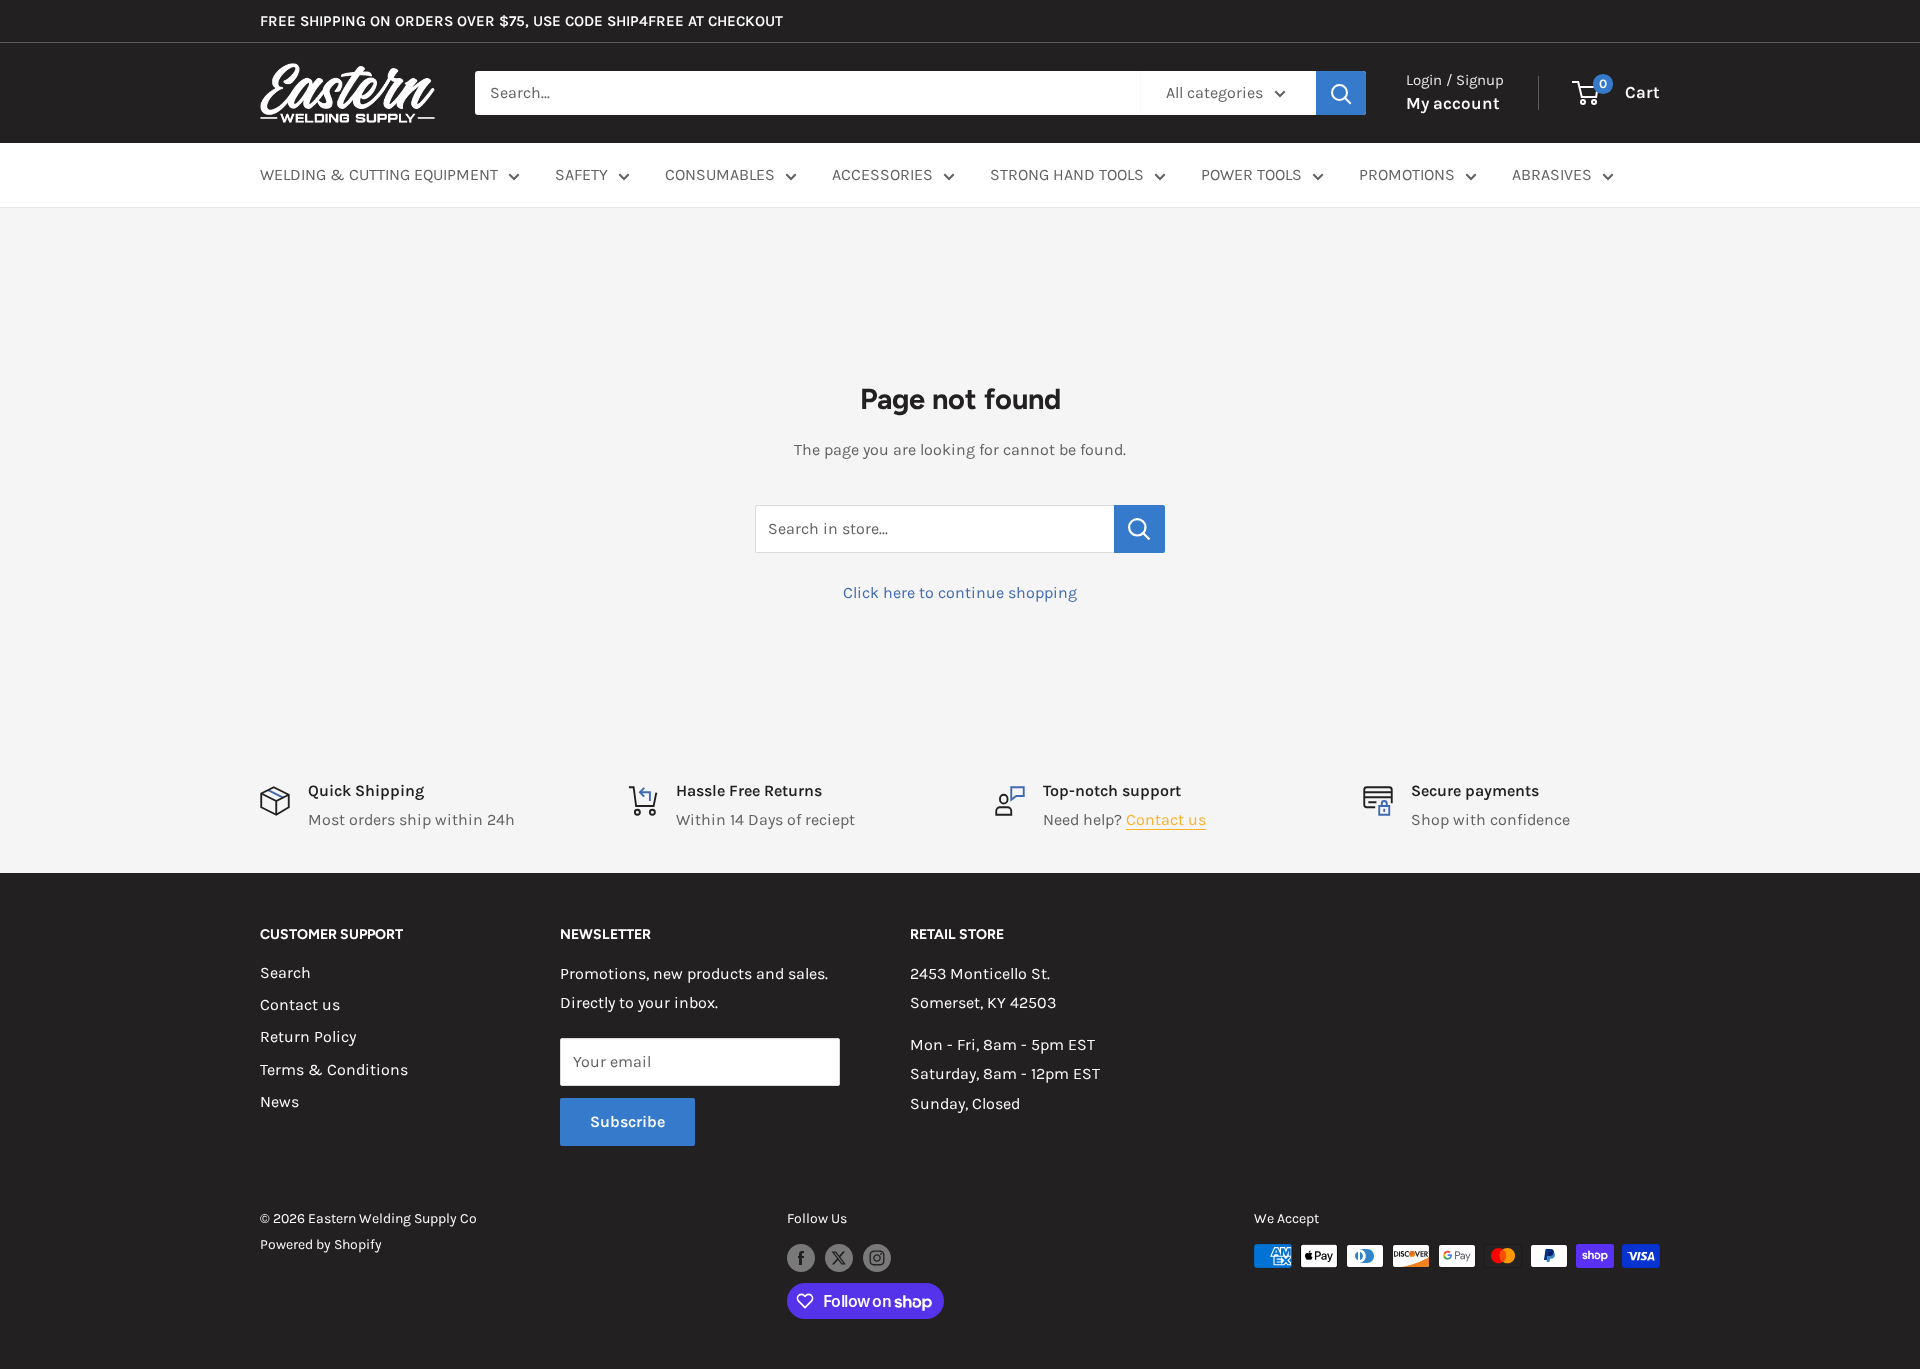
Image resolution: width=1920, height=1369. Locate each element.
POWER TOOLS (1251, 174)
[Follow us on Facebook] (801, 1258)
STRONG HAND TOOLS (1067, 174)
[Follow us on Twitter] (839, 1258)
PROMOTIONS (1407, 174)
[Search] (1341, 93)
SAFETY (581, 174)
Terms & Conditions (334, 1069)
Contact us (1166, 819)
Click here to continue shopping (960, 592)
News (279, 1101)
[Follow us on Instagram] (877, 1258)
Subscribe (627, 1121)
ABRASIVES (1552, 174)
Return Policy (308, 1036)
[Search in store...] (1139, 529)
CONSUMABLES (720, 174)
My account (1453, 103)
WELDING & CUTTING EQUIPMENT (379, 174)
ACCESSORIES (882, 174)
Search (285, 972)
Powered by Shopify (321, 1244)
